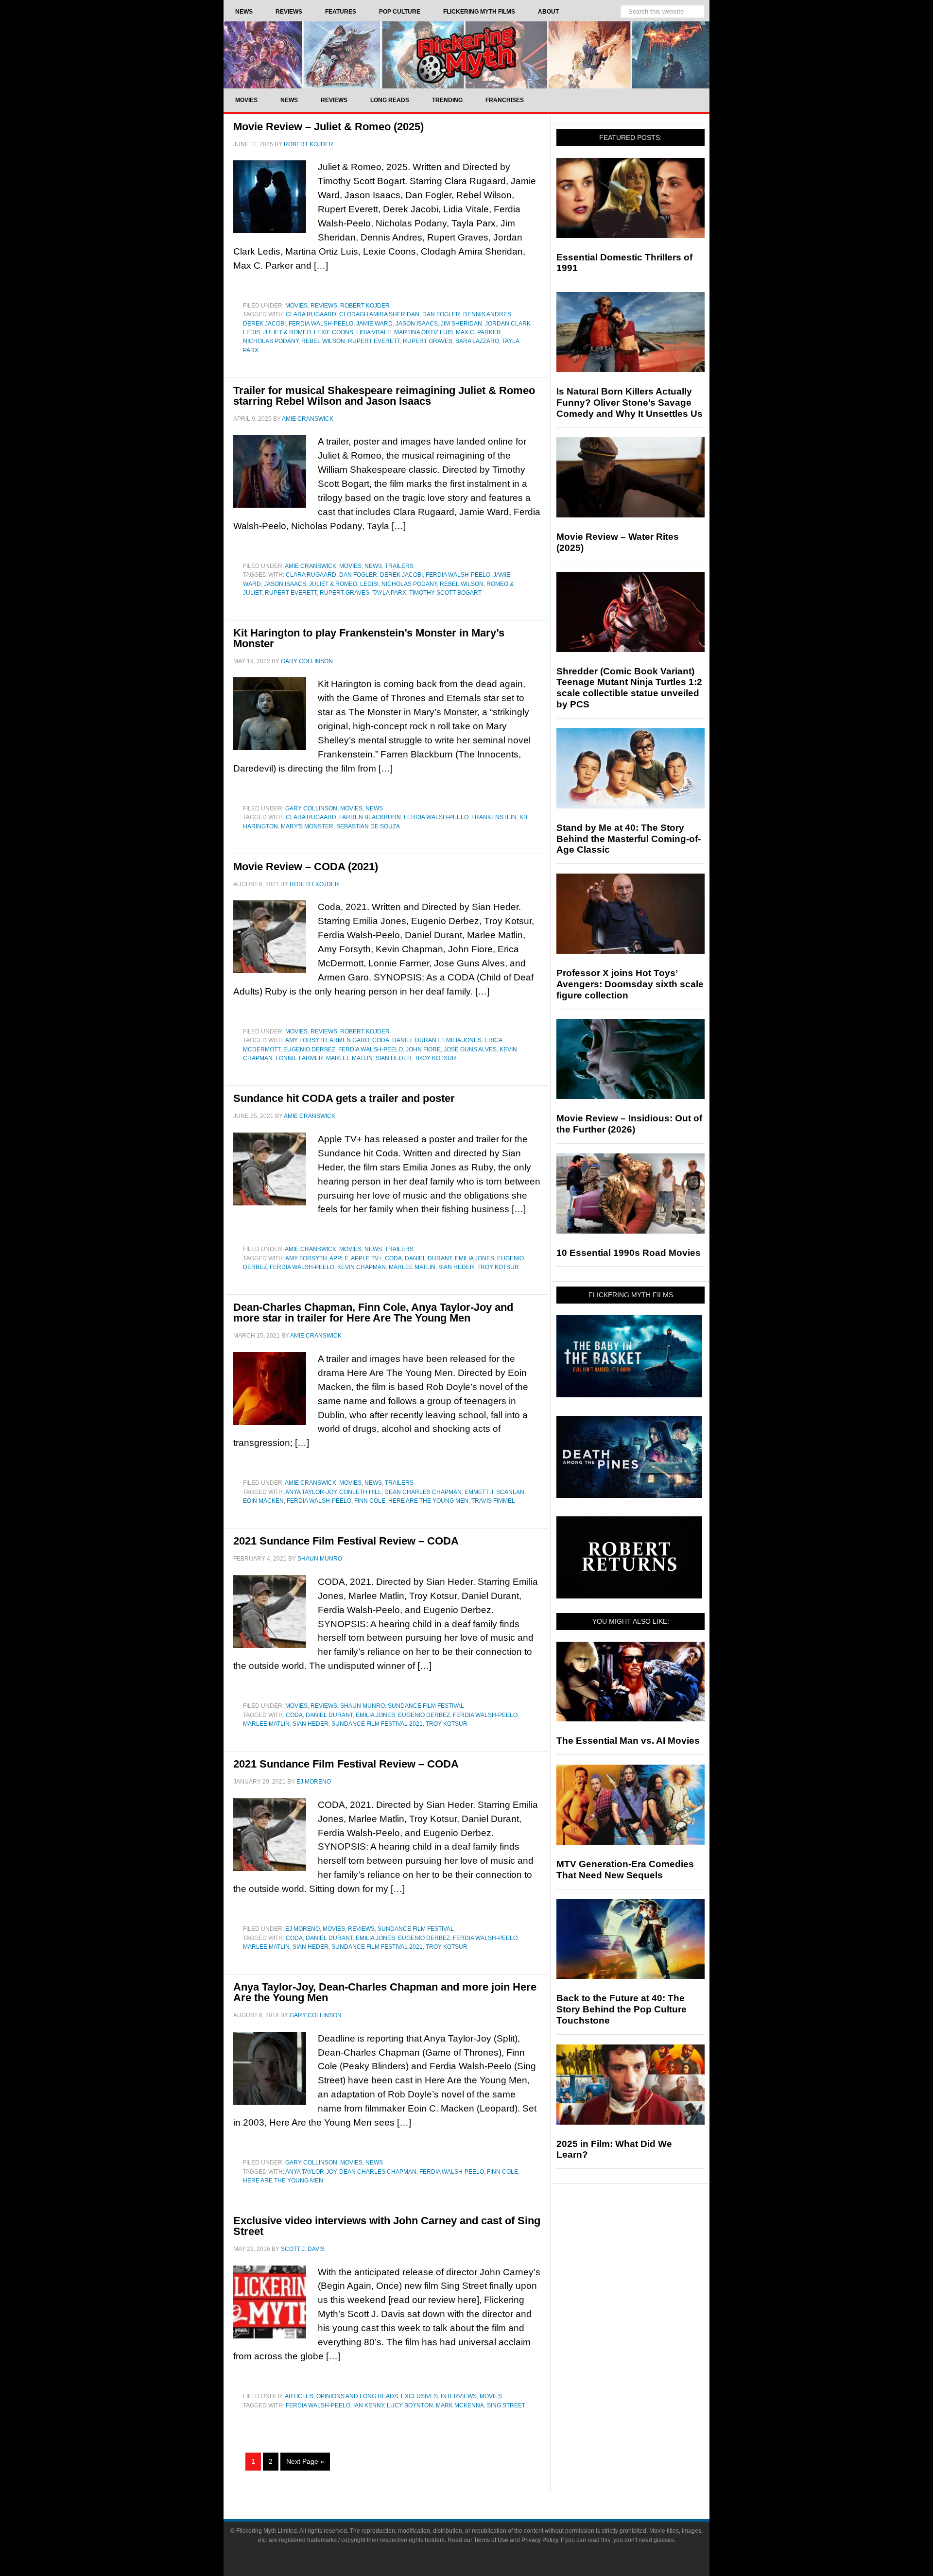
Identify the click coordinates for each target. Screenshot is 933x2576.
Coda (381, 1040)
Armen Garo (349, 1040)
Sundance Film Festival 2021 (377, 1724)
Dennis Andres (487, 314)
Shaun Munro (363, 1706)
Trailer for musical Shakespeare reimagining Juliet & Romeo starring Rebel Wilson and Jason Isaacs (384, 396)
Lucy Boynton (410, 2405)
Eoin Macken (263, 1501)
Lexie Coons (334, 332)
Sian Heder (394, 1058)
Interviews (459, 2396)
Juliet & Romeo (287, 332)
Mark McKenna (460, 2405)
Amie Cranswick (311, 566)
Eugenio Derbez (309, 1049)
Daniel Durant (416, 1040)
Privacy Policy (540, 2540)
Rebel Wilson (323, 341)
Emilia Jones (462, 1040)
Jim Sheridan (461, 324)
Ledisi (369, 584)
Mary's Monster (307, 826)
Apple (339, 1258)
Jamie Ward (374, 324)
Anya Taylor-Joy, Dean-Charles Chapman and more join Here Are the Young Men (385, 1992)
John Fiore (423, 1049)
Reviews (324, 306)
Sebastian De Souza (368, 826)
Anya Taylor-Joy (311, 1492)
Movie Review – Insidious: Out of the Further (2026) (629, 1124)
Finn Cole (370, 1501)
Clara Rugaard (311, 314)
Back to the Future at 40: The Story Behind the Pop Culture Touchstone (622, 2009)
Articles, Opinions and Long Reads (341, 2396)
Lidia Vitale (374, 332)
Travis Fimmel (493, 1501)
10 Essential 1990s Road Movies (629, 1253)
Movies (296, 306)
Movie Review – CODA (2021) (306, 867)
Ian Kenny (369, 2405)
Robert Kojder (365, 306)
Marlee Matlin (349, 1058)
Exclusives (419, 2396)
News (373, 566)
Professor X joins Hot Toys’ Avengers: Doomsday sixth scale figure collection (630, 984)
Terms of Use (491, 2540)
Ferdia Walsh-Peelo (321, 324)
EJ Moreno (302, 1929)
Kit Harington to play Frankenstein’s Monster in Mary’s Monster (369, 638)
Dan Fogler (441, 314)
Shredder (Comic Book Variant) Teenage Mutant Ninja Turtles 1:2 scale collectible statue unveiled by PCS (629, 688)
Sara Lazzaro (477, 341)
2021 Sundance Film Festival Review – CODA (346, 1541)
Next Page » (305, 2461)
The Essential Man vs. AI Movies (628, 1741)
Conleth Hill (360, 1492)
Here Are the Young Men (428, 1501)
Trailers (399, 566)
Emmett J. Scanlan (494, 1492)
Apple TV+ (366, 1258)
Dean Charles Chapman (423, 1492)
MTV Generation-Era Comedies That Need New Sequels (625, 1870)
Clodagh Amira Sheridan (379, 314)
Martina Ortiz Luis (423, 332)
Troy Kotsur (435, 1058)
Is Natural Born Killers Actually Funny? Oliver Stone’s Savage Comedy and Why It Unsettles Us (630, 403)
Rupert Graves (428, 341)
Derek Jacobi (264, 324)
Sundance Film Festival (426, 1706)
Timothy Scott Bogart (445, 593)
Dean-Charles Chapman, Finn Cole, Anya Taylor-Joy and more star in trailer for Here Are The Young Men (373, 1313)
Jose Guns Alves (470, 1049)
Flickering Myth (466, 55)
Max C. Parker (478, 332)
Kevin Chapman (362, 1267)
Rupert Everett (374, 341)
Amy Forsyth (306, 1040)
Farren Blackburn (370, 817)
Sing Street (506, 2405)
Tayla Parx (389, 593)
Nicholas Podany (271, 341)
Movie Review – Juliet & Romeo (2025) (328, 127)
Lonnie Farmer (299, 1058)
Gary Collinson (311, 808)
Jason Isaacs (417, 324)
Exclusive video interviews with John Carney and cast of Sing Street (387, 2226)
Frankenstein (494, 817)
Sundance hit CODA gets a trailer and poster (344, 1098)
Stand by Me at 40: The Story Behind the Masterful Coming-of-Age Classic (629, 839)
